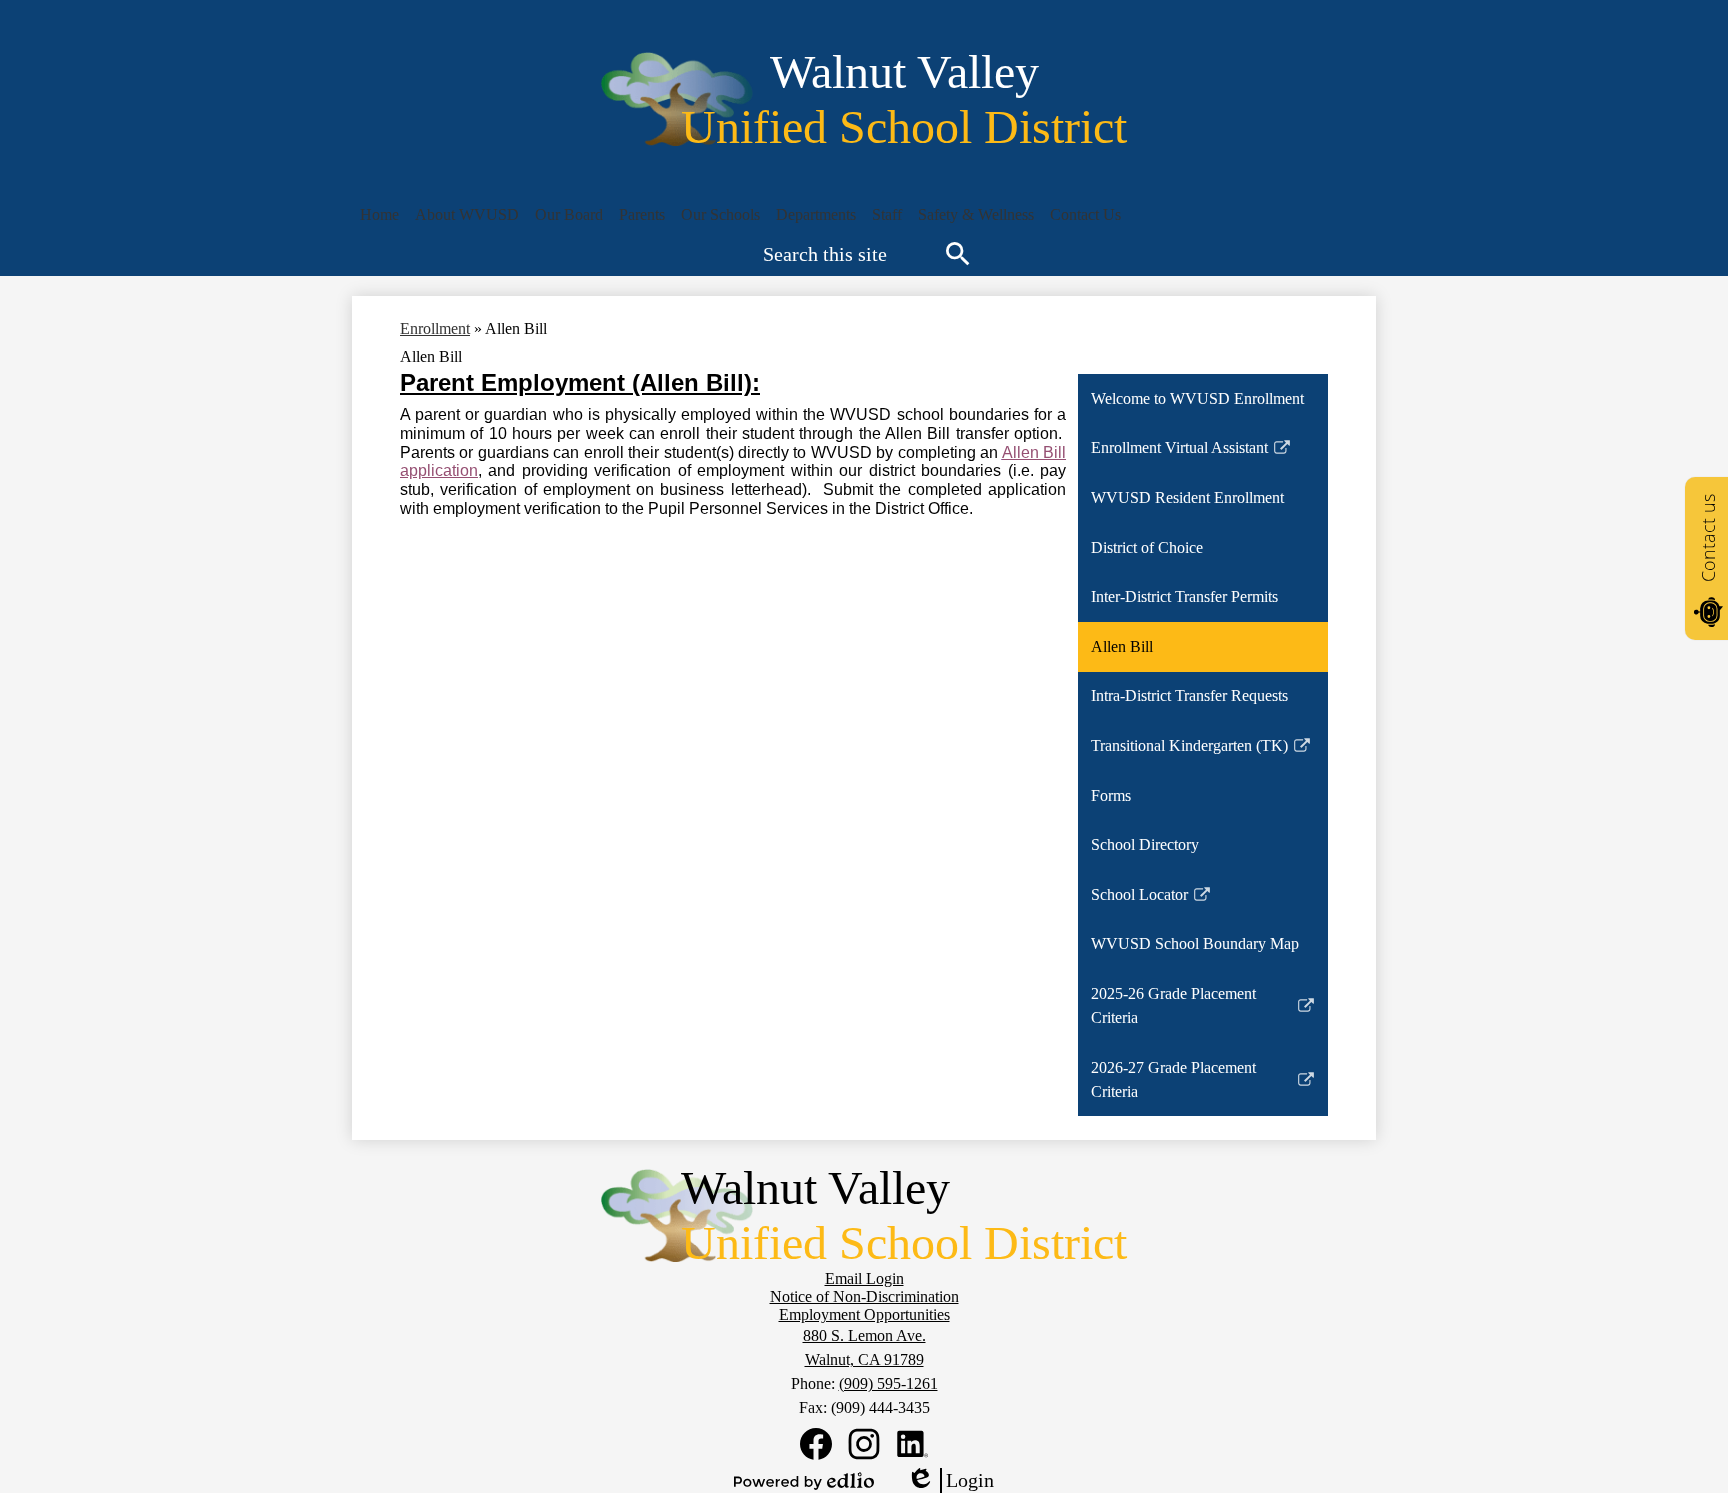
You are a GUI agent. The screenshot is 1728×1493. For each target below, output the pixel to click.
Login (950, 1481)
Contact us (1708, 538)
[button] (467, 215)
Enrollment (435, 328)
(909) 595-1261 (888, 1383)
